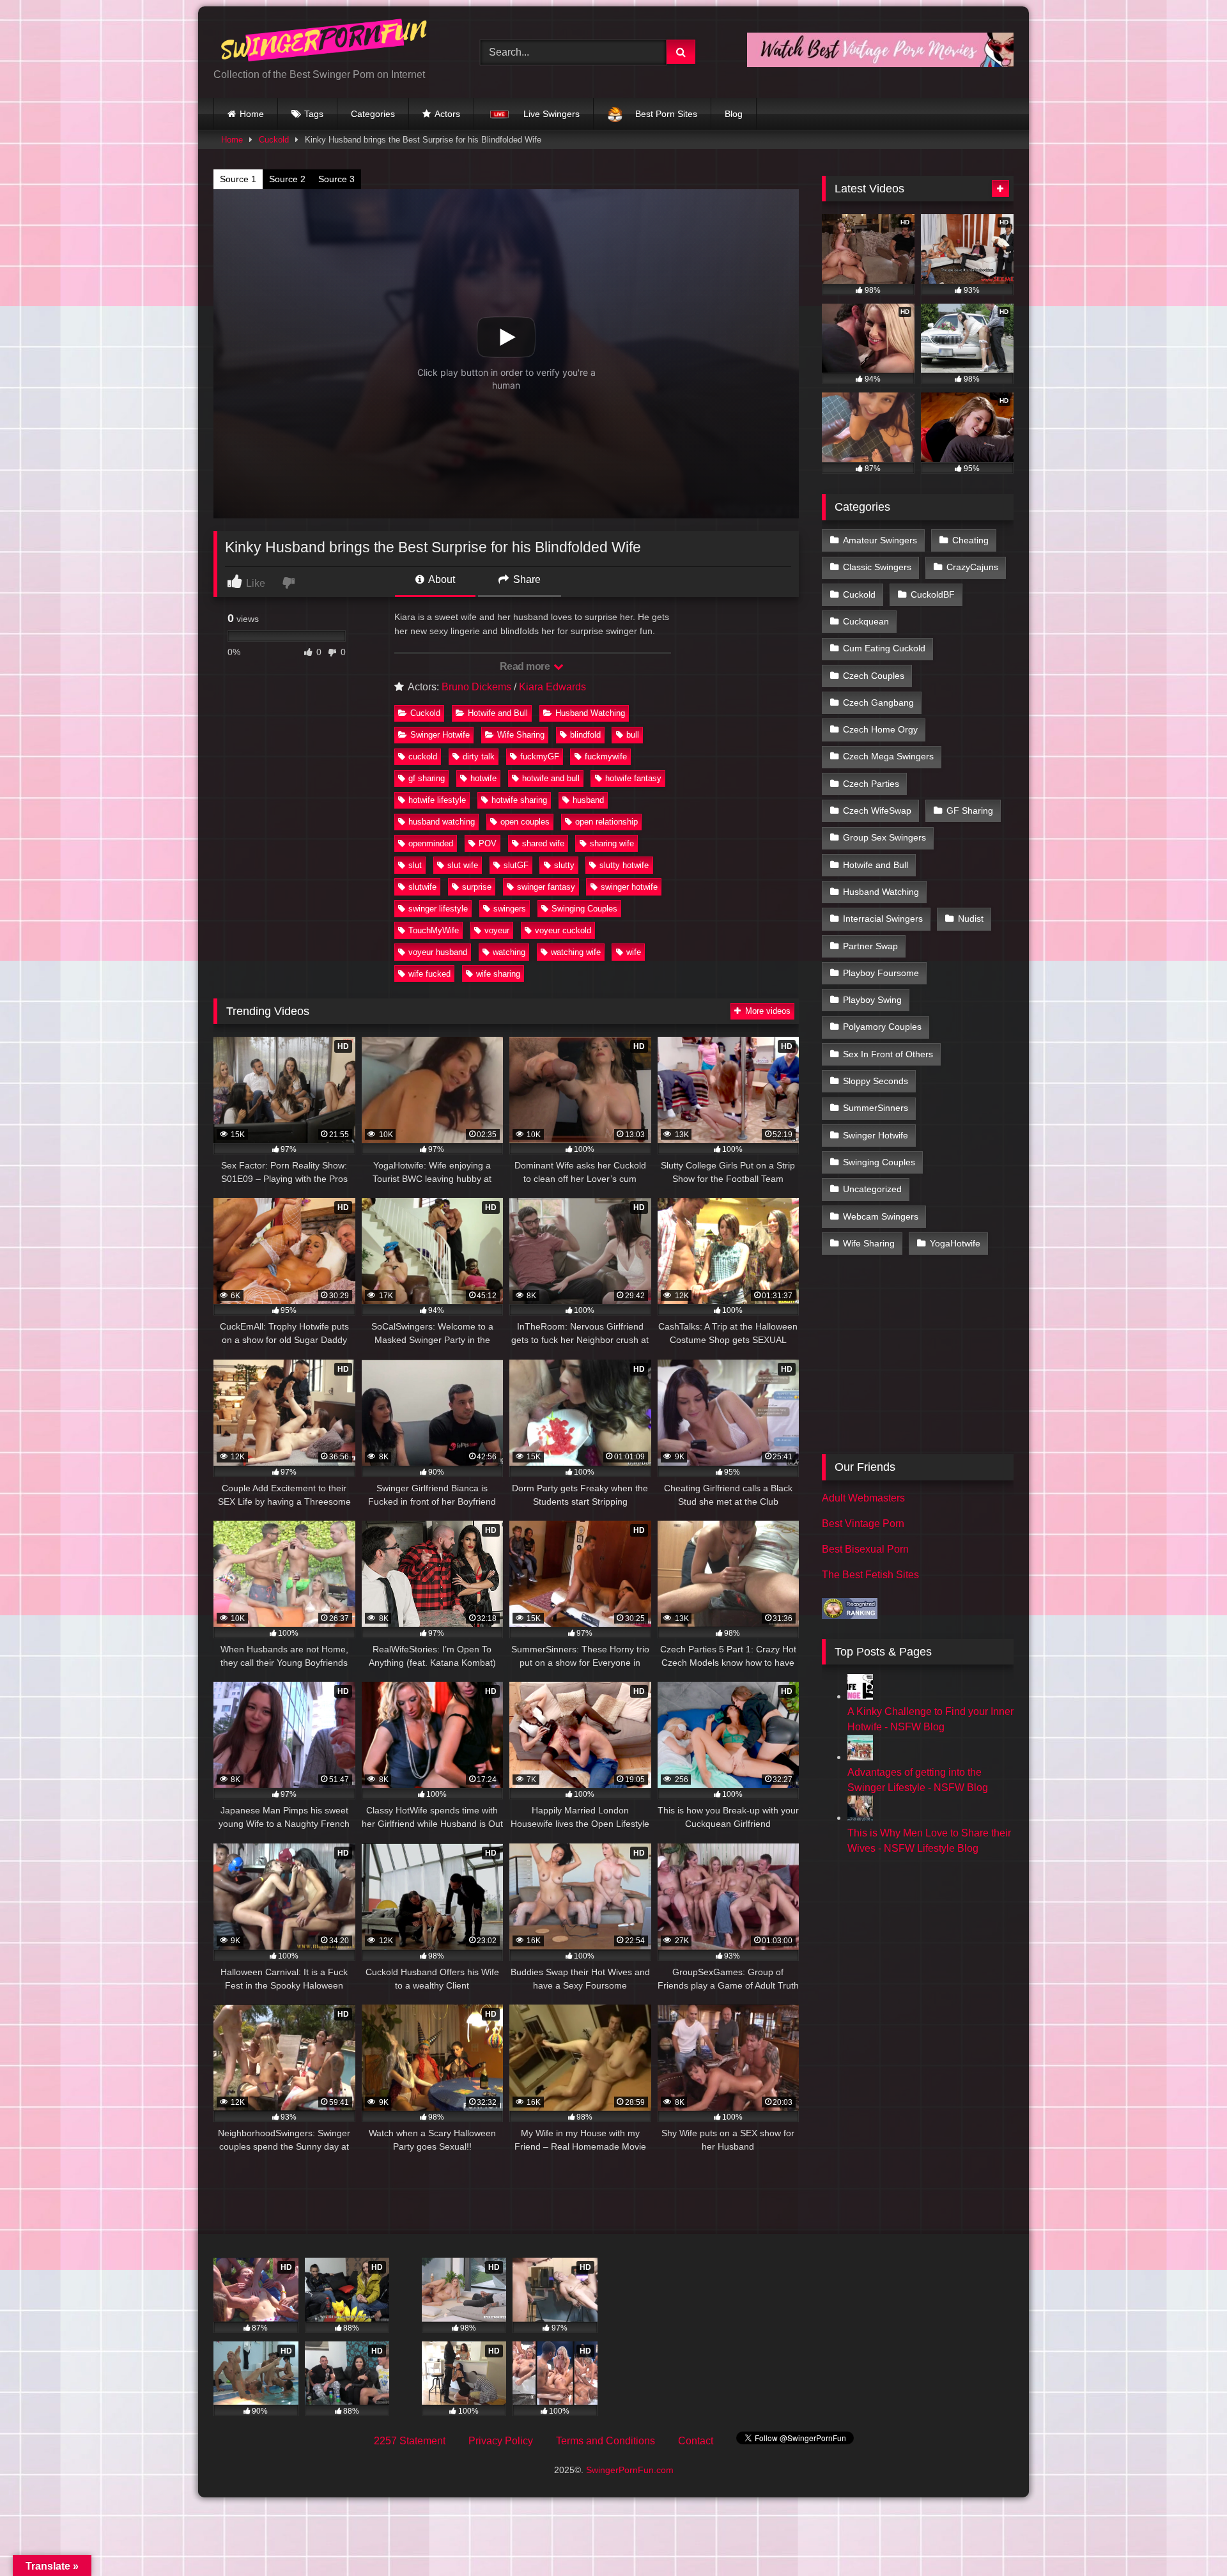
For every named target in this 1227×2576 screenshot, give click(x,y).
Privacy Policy (501, 2441)
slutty (564, 865)
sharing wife (612, 843)
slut (415, 865)
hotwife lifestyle (437, 800)
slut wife (463, 865)
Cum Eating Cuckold (884, 648)
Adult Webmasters (863, 1498)
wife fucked (429, 974)
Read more (526, 666)
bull (633, 735)
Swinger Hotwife (440, 735)
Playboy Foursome (881, 973)
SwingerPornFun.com (630, 2470)
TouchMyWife (434, 930)
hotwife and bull (551, 778)
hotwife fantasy (633, 778)
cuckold (423, 757)
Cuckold (274, 140)
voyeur (497, 930)
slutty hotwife (624, 865)
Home (252, 114)
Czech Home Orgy (880, 729)
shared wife (543, 843)
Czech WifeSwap (877, 811)
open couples (525, 822)
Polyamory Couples (882, 1027)
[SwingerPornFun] (325, 42)
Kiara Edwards (552, 687)
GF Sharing (970, 811)
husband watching (442, 822)
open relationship (606, 822)
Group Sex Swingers (884, 837)
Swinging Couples (584, 909)
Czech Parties (871, 784)
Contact (696, 2441)
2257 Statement (410, 2441)
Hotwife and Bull (498, 713)
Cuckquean (866, 621)
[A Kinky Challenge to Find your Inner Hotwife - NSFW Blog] (860, 1696)
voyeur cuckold (563, 930)
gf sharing (427, 778)
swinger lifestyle (438, 909)
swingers (510, 909)
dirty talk (479, 757)
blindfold (585, 735)
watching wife (576, 952)
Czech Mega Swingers (888, 756)
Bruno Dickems (476, 687)
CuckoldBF (933, 594)
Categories (373, 114)
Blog (734, 114)
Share (526, 579)
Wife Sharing (521, 735)
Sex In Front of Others (888, 1054)
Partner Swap (870, 946)
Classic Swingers (877, 567)
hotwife (483, 778)
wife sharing (498, 974)
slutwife (422, 887)
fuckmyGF (540, 757)
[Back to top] (1187, 2538)
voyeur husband (438, 952)
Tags (314, 114)
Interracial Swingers (883, 919)
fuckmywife (606, 757)
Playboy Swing (872, 1000)
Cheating (970, 540)
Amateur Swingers (880, 540)
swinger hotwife (629, 887)
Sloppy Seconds (876, 1081)
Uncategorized (872, 1189)
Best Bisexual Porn (865, 1549)
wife (634, 952)
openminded (431, 843)
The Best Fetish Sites (870, 1575)
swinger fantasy (546, 887)
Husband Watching (590, 713)
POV (488, 843)
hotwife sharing (519, 800)
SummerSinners (876, 1108)
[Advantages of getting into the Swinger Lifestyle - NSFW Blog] (860, 1757)
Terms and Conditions (606, 2441)
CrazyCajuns (972, 567)
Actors (447, 114)
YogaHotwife (955, 1243)
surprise (477, 887)
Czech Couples (874, 676)
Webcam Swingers (881, 1216)
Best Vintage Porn (863, 1524)
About (441, 579)
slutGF (516, 865)
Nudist (971, 919)
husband (588, 800)
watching (509, 952)
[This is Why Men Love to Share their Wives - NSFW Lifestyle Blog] (860, 1818)
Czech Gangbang (878, 702)
